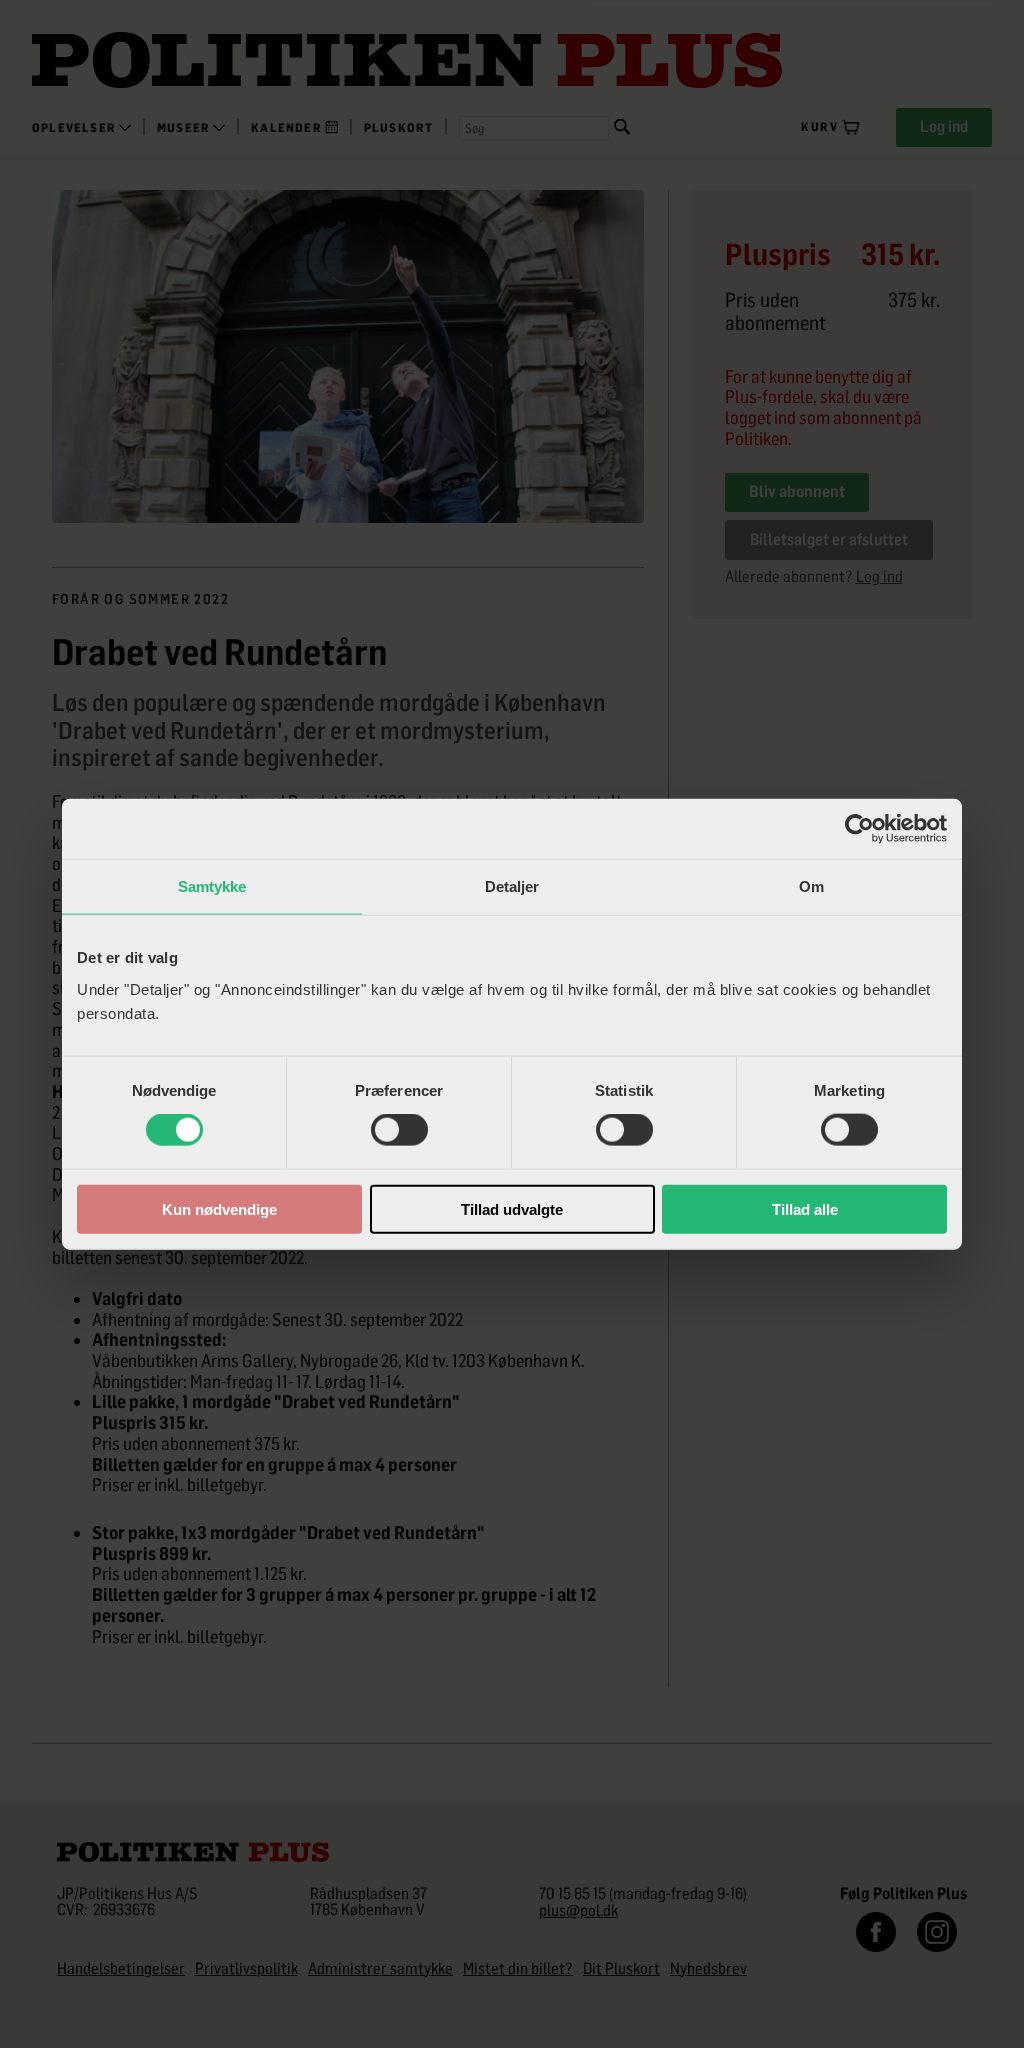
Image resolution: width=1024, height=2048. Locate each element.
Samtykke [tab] (212, 886)
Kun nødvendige (219, 1208)
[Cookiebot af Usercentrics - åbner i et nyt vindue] (859, 829)
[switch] (399, 1130)
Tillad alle (805, 1208)
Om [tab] (811, 886)
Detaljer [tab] (512, 886)
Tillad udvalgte (512, 1208)
